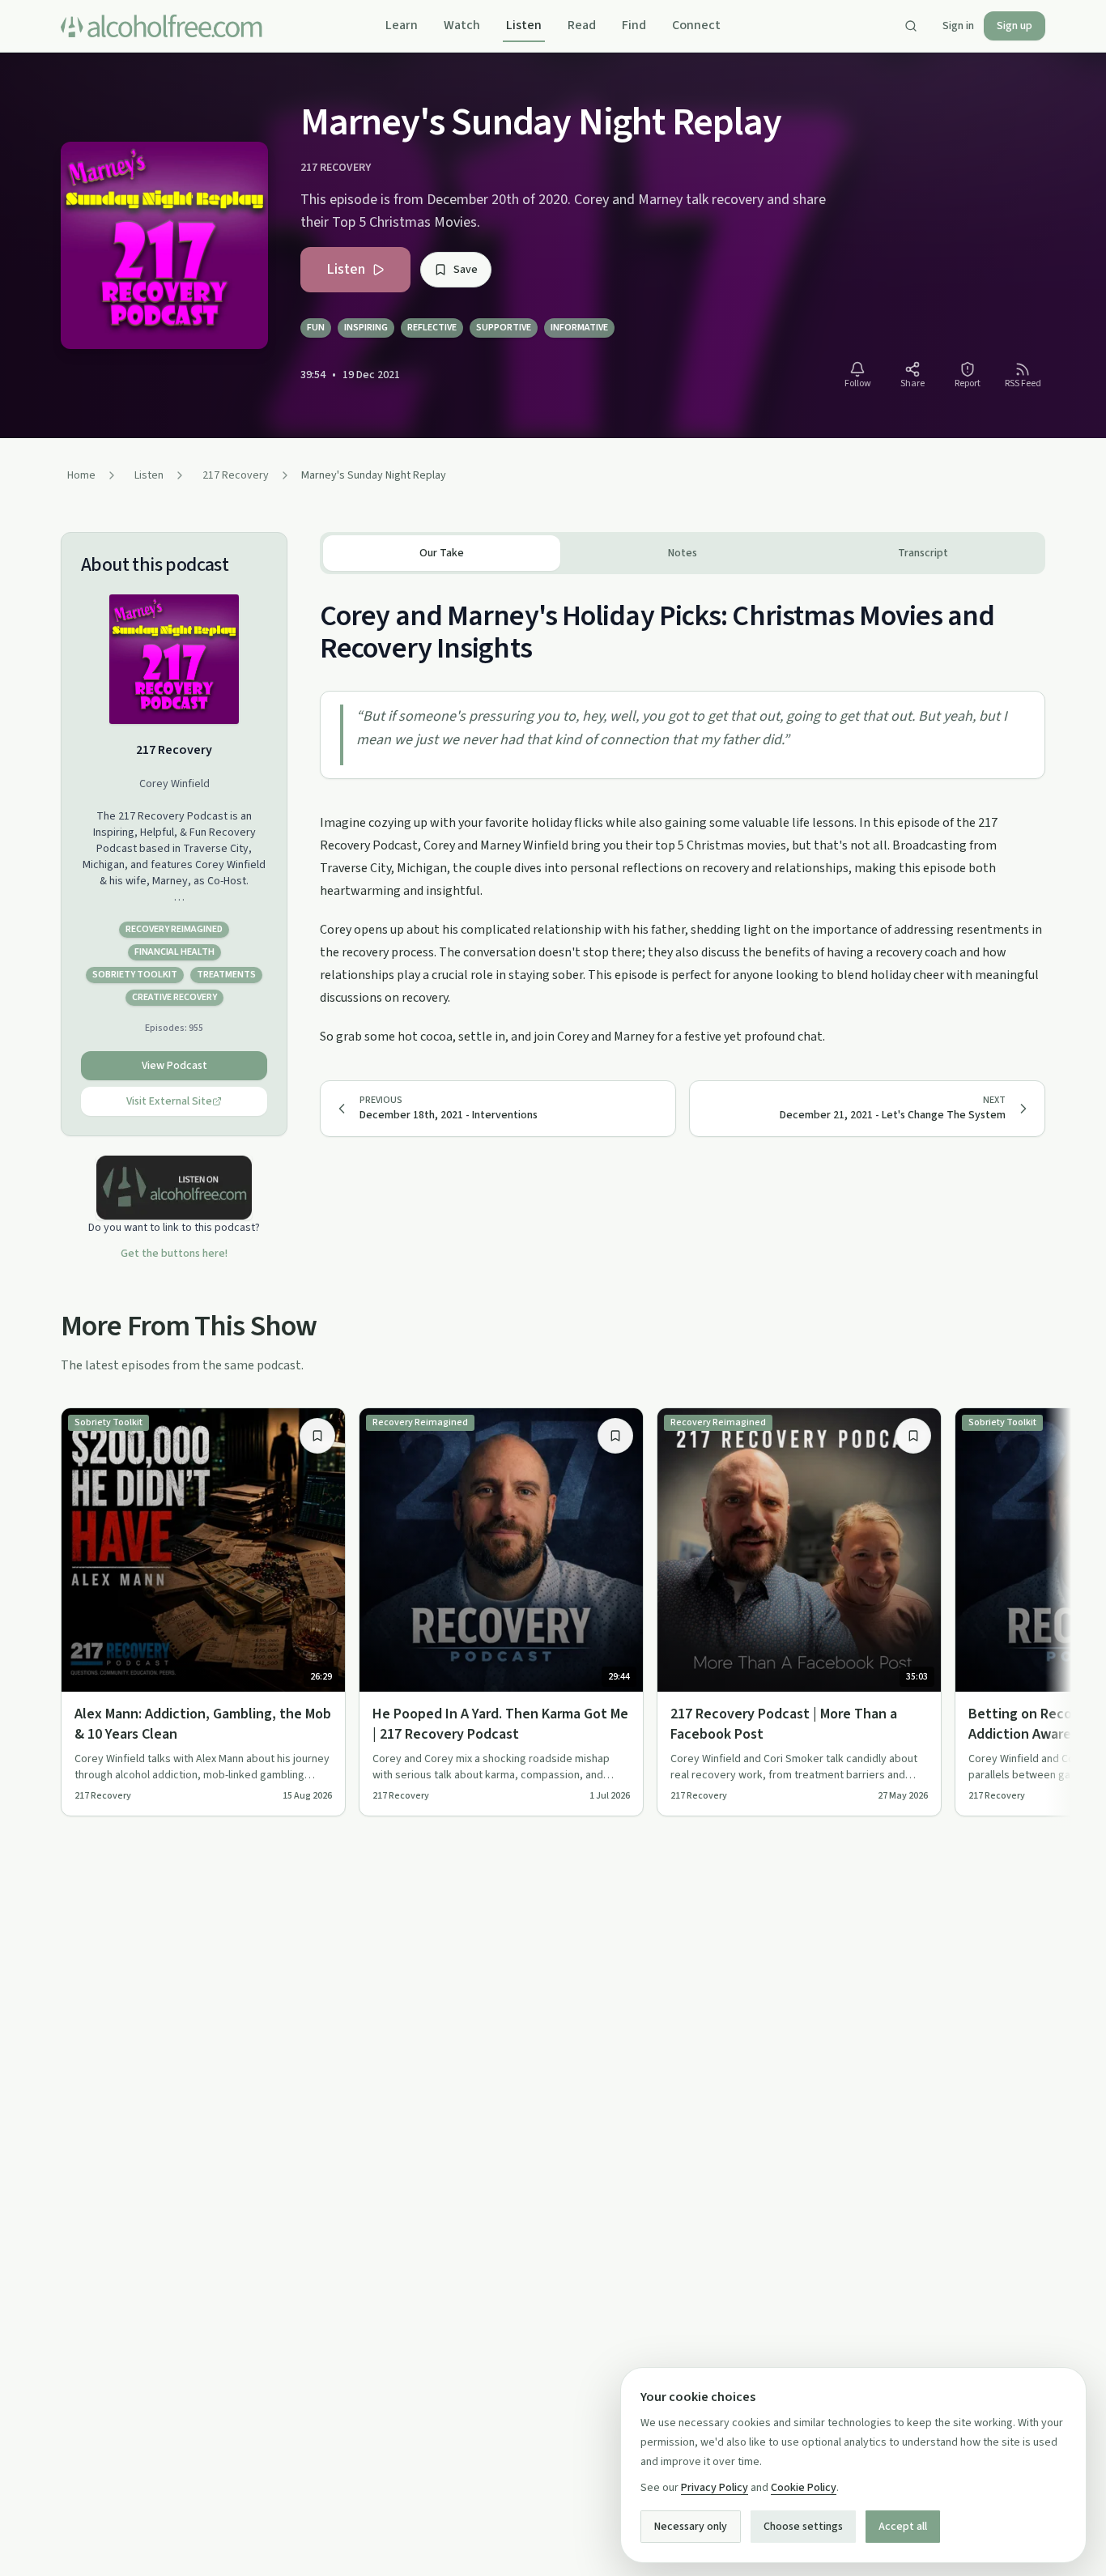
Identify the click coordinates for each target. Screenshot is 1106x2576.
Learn (402, 25)
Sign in (958, 26)
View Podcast (174, 1066)
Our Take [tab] (442, 553)
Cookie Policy (804, 2488)
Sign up (1015, 26)
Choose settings (803, 2527)
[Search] (911, 26)
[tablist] (683, 553)
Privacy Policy (715, 2488)
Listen (524, 25)
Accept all (903, 2527)
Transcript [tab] (923, 553)
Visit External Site (169, 1101)
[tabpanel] (683, 811)
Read (582, 25)
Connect (696, 25)
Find (634, 25)
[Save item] (317, 1436)
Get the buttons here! (174, 1254)
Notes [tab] (683, 553)
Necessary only (691, 2527)
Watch (462, 25)
